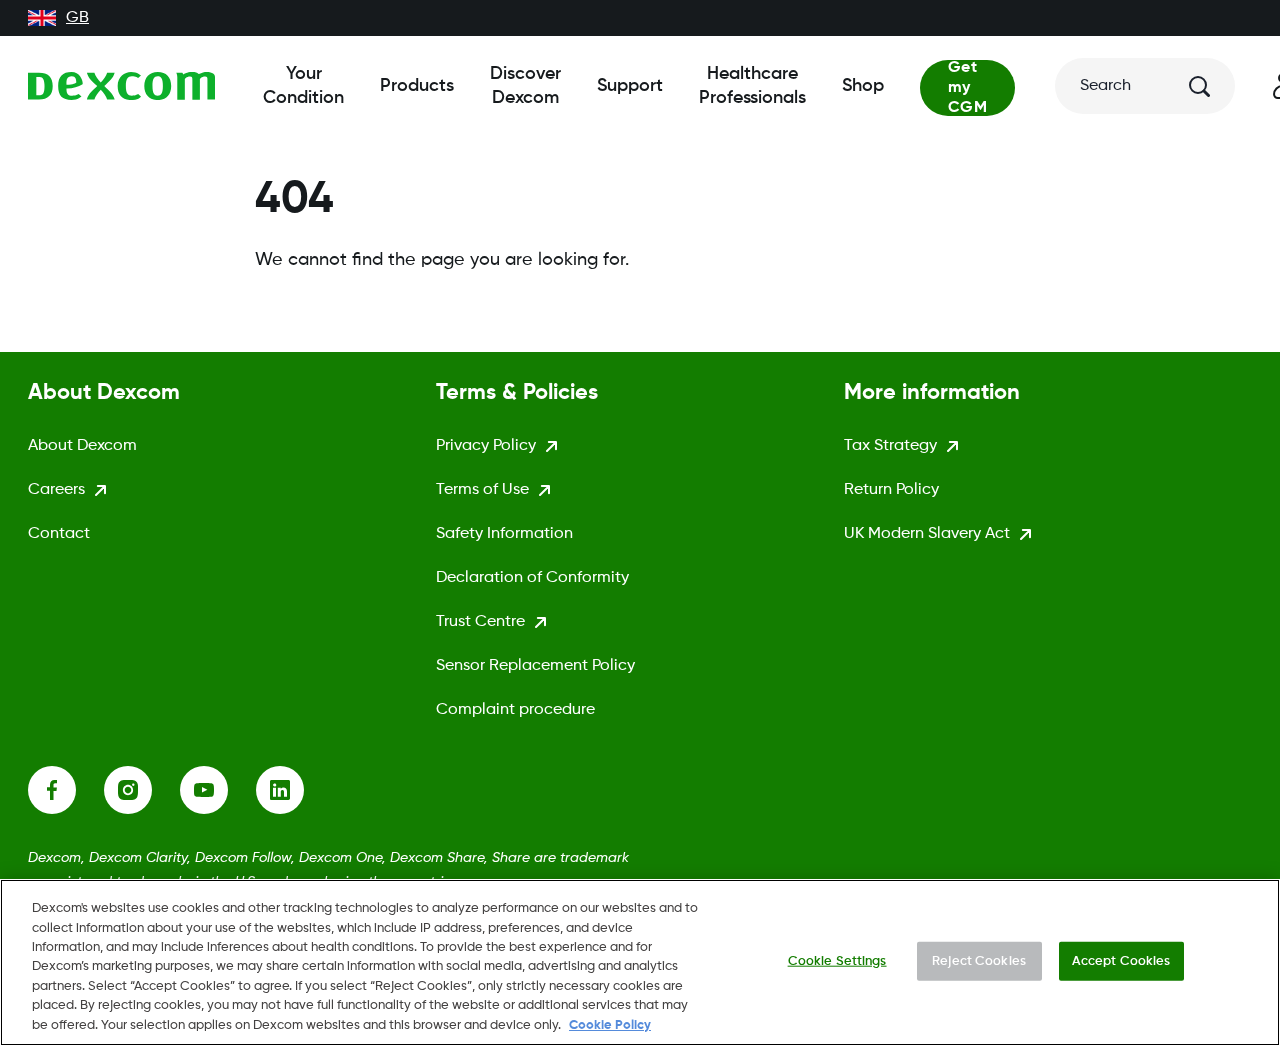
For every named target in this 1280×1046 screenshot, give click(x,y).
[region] (640, 962)
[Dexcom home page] (121, 86)
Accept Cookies (1121, 960)
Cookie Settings (837, 960)
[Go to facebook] (66, 790)
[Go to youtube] (218, 790)
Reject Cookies (979, 960)
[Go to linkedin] (294, 790)
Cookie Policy (610, 1025)
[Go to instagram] (142, 790)
